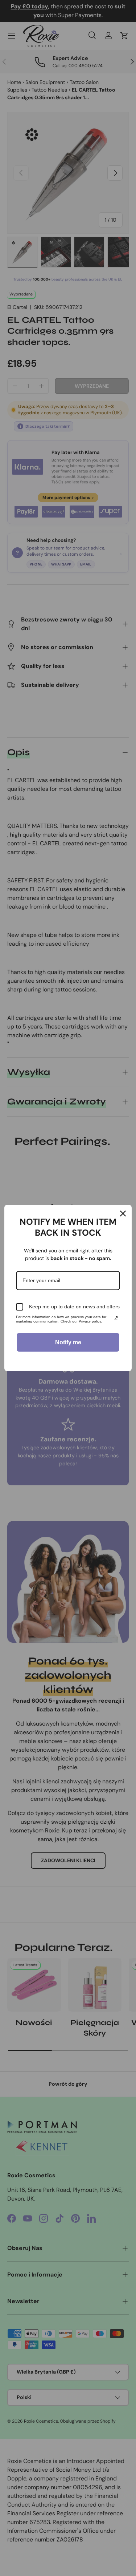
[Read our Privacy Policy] (116, 1318)
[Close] (123, 1213)
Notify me (68, 1342)
